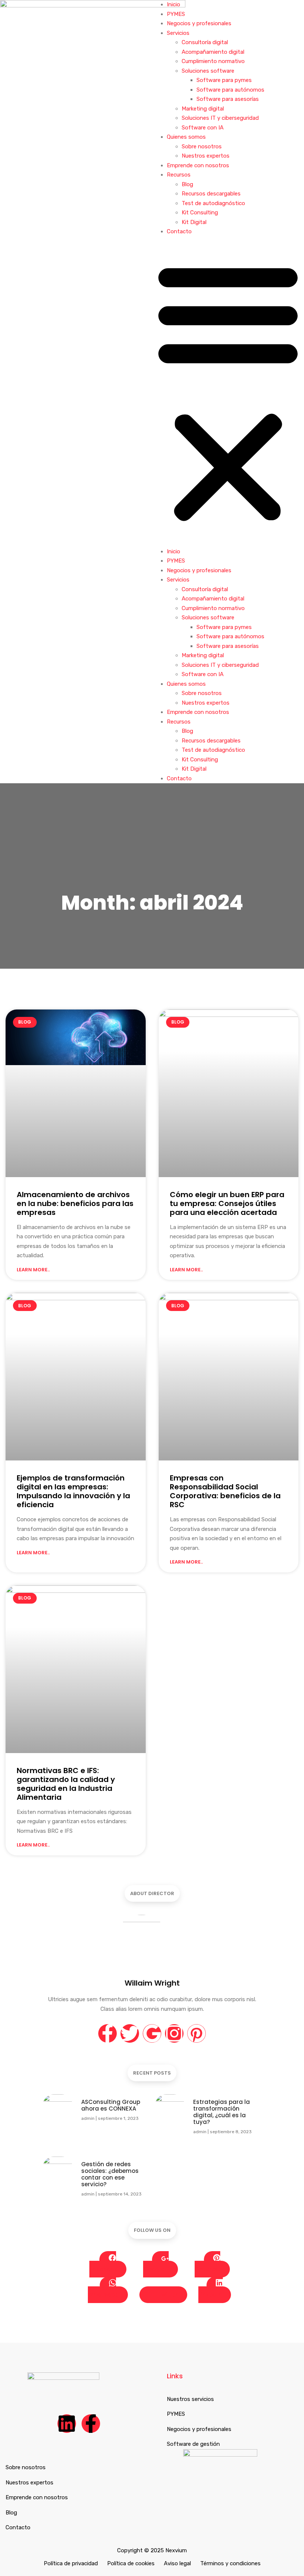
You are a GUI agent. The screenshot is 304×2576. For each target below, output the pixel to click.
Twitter (167, 2295)
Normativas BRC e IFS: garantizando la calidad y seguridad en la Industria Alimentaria (66, 1784)
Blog (187, 184)
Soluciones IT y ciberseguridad (220, 118)
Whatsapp (103, 2295)
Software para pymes (224, 80)
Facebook (103, 2269)
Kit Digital (194, 222)
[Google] (152, 2033)
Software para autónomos (230, 90)
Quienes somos (186, 137)
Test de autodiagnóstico (213, 203)
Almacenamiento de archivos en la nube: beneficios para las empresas (75, 1203)
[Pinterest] (196, 2033)
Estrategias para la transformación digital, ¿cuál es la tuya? (222, 2112)
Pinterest (208, 2269)
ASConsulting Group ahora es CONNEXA (111, 2105)
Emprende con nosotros (198, 165)
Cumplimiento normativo (213, 61)
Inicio (174, 4)
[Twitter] (130, 2033)
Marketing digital (203, 109)
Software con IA (203, 128)
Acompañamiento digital (213, 52)
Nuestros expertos (206, 156)
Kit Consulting (200, 213)
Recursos (179, 175)
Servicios (178, 33)
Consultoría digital (205, 42)
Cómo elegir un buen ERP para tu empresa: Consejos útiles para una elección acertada (227, 1203)
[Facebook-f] (108, 2033)
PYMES (176, 14)
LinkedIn (210, 2295)
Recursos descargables (211, 194)
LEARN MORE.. (33, 1270)
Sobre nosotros (202, 146)
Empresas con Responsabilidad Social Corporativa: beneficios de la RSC (225, 1491)
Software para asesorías (228, 99)
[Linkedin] (67, 2424)
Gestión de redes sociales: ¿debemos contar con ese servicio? (110, 2174)
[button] (228, 392)
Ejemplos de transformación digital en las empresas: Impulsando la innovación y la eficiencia (73, 1491)
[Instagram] (174, 2033)
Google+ (156, 2269)
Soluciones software (208, 71)
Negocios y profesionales (199, 23)
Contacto (179, 231)
